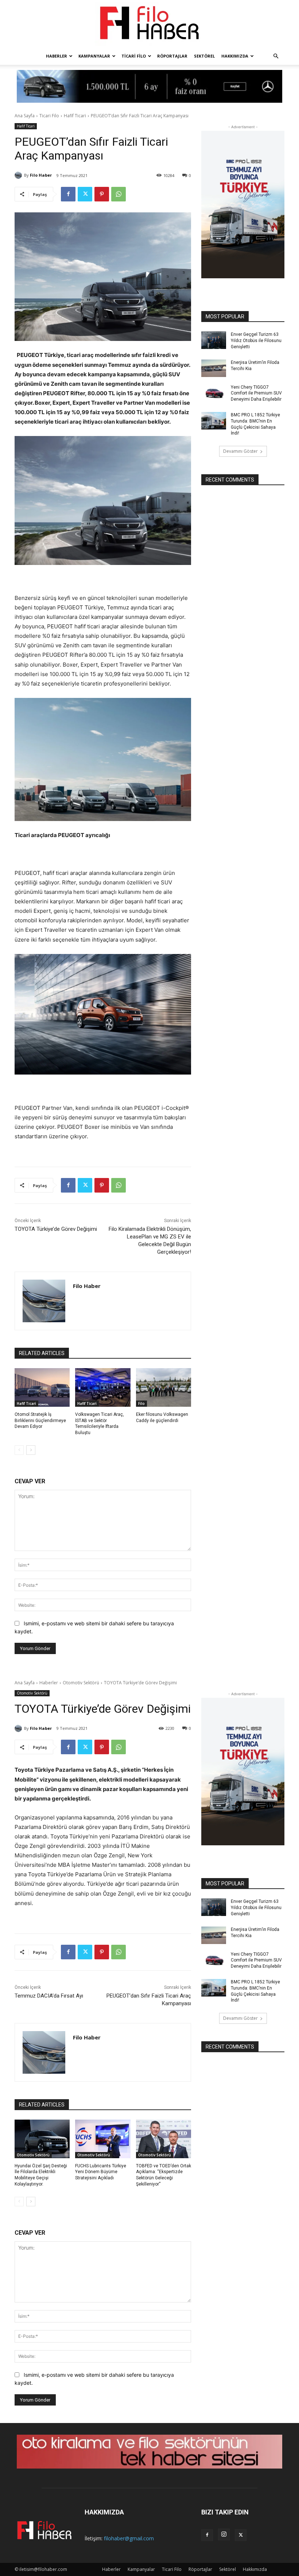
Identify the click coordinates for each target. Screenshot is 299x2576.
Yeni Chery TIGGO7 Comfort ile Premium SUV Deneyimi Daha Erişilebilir (256, 393)
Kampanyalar (94, 56)
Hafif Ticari (75, 116)
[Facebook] (68, 194)
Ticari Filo (134, 56)
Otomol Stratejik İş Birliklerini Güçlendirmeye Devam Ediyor (40, 1421)
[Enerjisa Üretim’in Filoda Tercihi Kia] (214, 368)
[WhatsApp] (119, 194)
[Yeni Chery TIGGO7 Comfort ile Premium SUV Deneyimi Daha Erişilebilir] (214, 393)
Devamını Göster (240, 451)
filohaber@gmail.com (129, 2538)
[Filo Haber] (149, 24)
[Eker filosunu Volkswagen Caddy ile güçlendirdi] (164, 1387)
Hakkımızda (235, 56)
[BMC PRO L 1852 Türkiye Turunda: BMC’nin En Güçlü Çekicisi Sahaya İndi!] (214, 421)
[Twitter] (85, 194)
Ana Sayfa (25, 116)
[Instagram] (224, 2534)
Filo (141, 1403)
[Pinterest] (102, 194)
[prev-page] (19, 1450)
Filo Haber (41, 175)
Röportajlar (172, 56)
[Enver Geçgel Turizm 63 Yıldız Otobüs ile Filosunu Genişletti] (214, 340)
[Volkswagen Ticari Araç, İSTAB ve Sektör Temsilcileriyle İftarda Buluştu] (103, 1387)
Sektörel (204, 56)
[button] (276, 56)
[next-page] (31, 1450)
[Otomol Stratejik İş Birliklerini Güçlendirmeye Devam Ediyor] (42, 1387)
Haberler (57, 56)
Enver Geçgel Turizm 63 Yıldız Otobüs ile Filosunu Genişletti (256, 341)
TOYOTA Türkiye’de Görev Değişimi (56, 1229)
